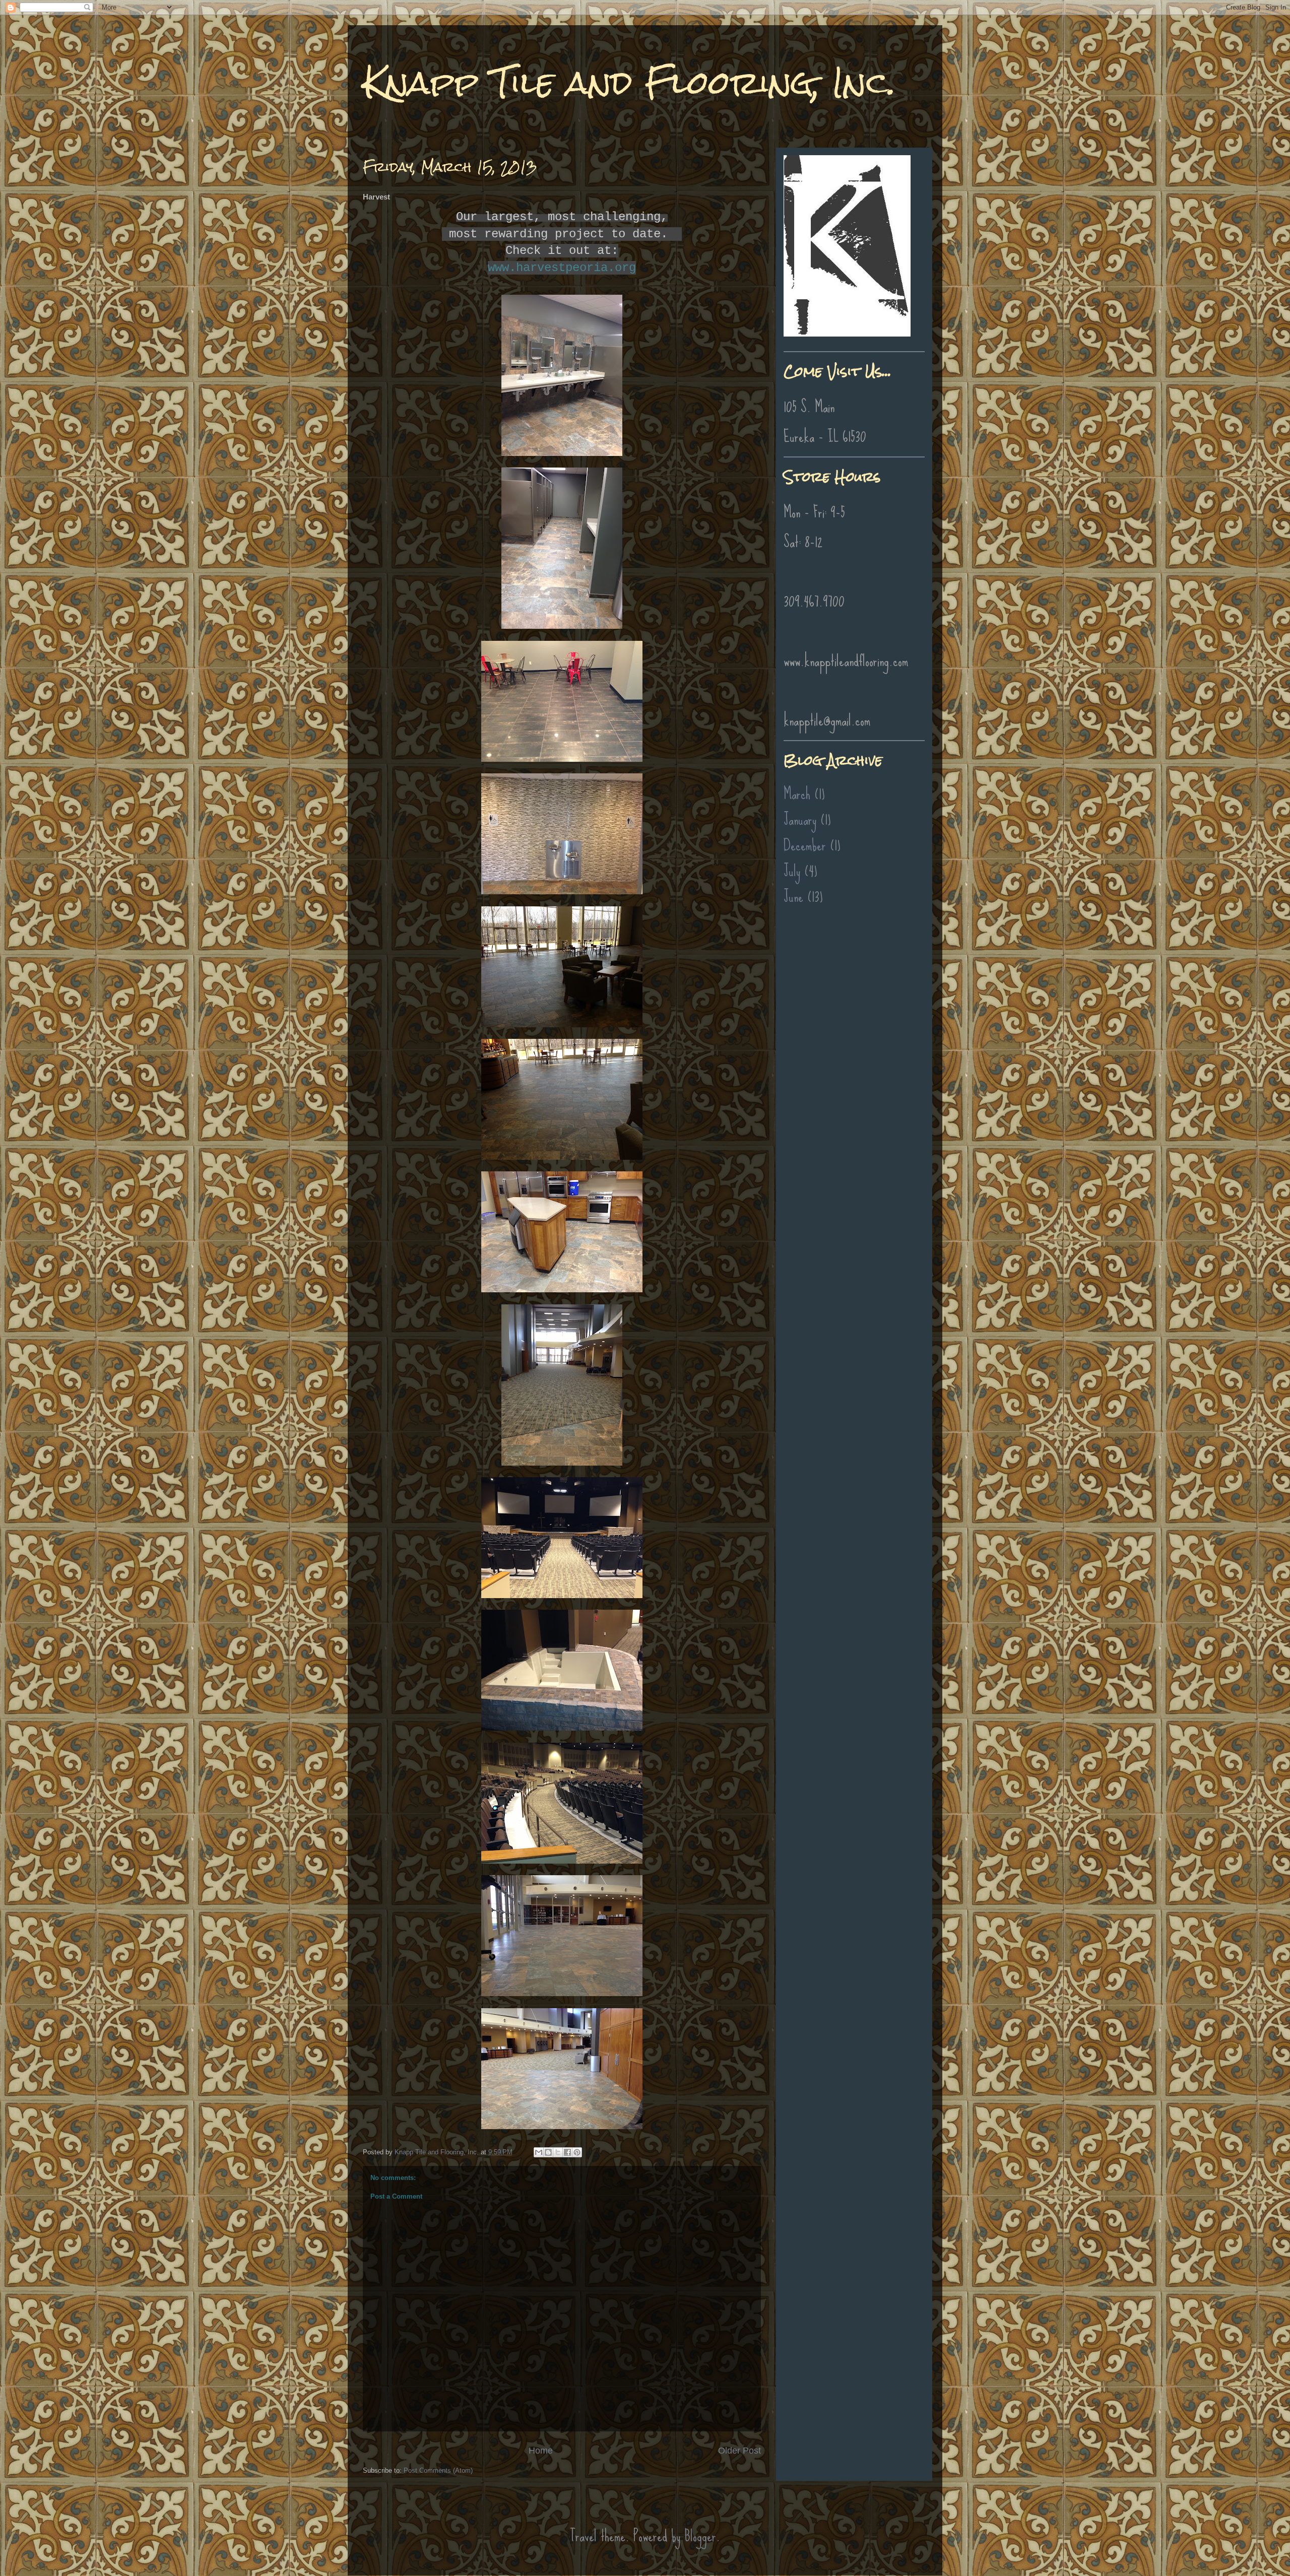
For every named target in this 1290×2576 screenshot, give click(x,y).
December (805, 845)
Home (541, 2451)
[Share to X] (558, 2152)
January (800, 819)
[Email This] (539, 2152)
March (797, 794)
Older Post (739, 2451)
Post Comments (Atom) (438, 2470)
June (793, 897)
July (792, 871)
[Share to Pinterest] (577, 2152)
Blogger (700, 2536)
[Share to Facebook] (567, 2152)
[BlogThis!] (548, 2152)
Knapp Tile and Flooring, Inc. (629, 82)
